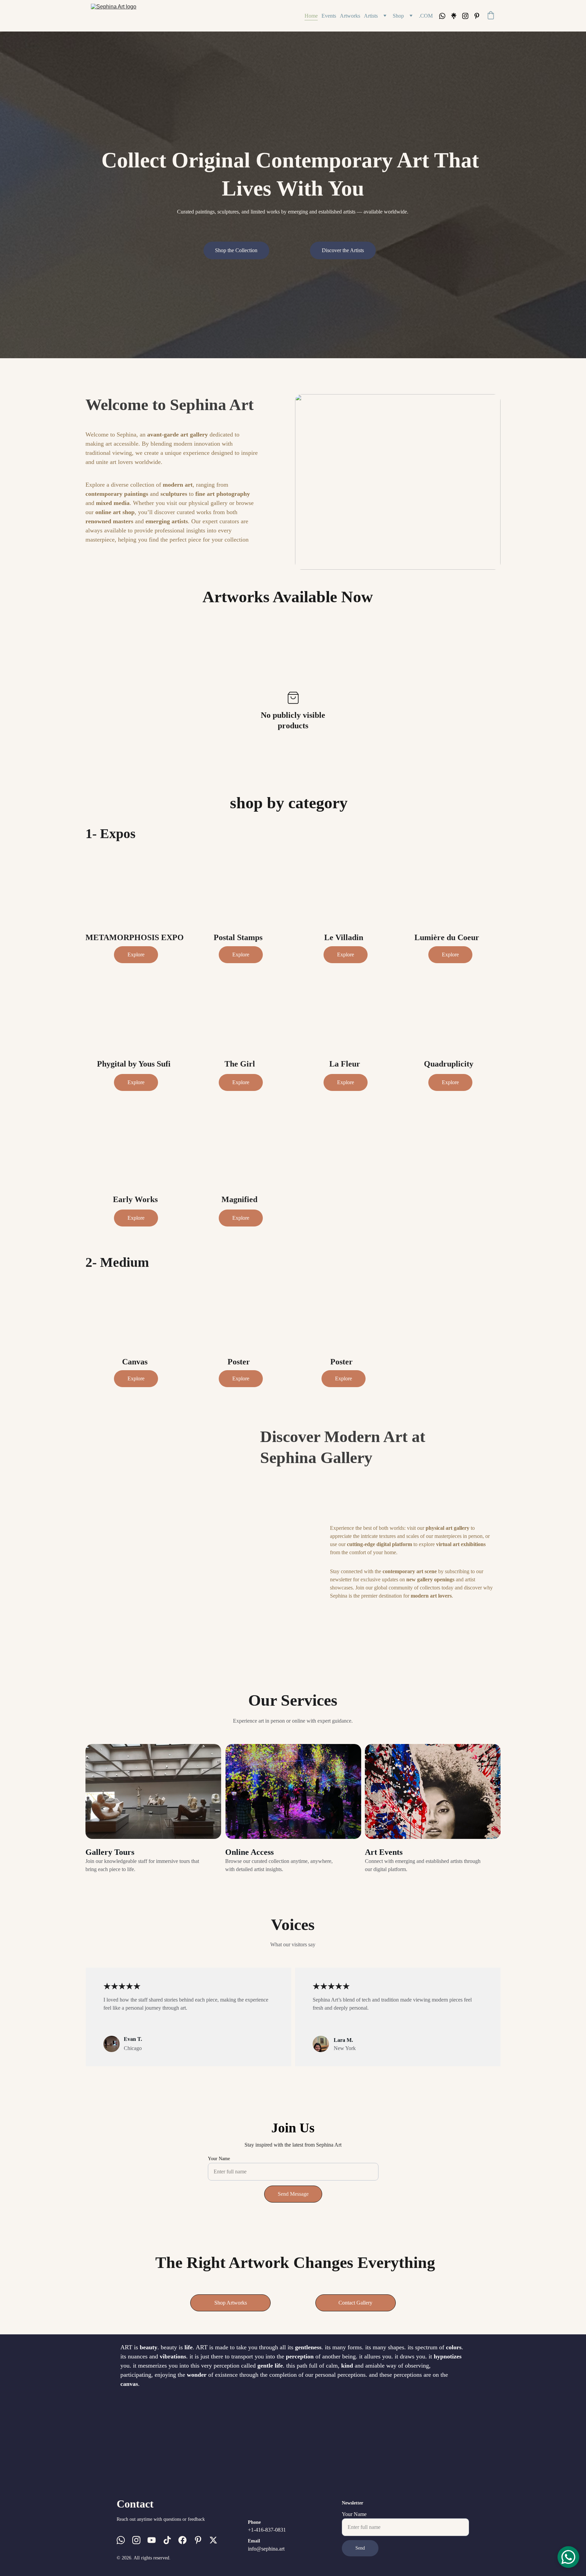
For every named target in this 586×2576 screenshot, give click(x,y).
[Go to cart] (491, 16)
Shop (398, 16)
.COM (426, 16)
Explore (136, 955)
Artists (371, 16)
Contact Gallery (355, 2303)
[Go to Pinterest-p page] (477, 16)
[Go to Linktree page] (456, 16)
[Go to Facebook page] (182, 2540)
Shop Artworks (231, 2303)
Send (360, 2548)
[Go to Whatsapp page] (445, 16)
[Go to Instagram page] (468, 16)
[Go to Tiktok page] (167, 2540)
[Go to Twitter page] (213, 2540)
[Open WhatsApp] (568, 2557)
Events (329, 16)
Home (311, 16)
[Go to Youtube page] (152, 2540)
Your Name (219, 2159)
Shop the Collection (236, 250)
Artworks (350, 16)
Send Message (293, 2194)
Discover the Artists (343, 250)
